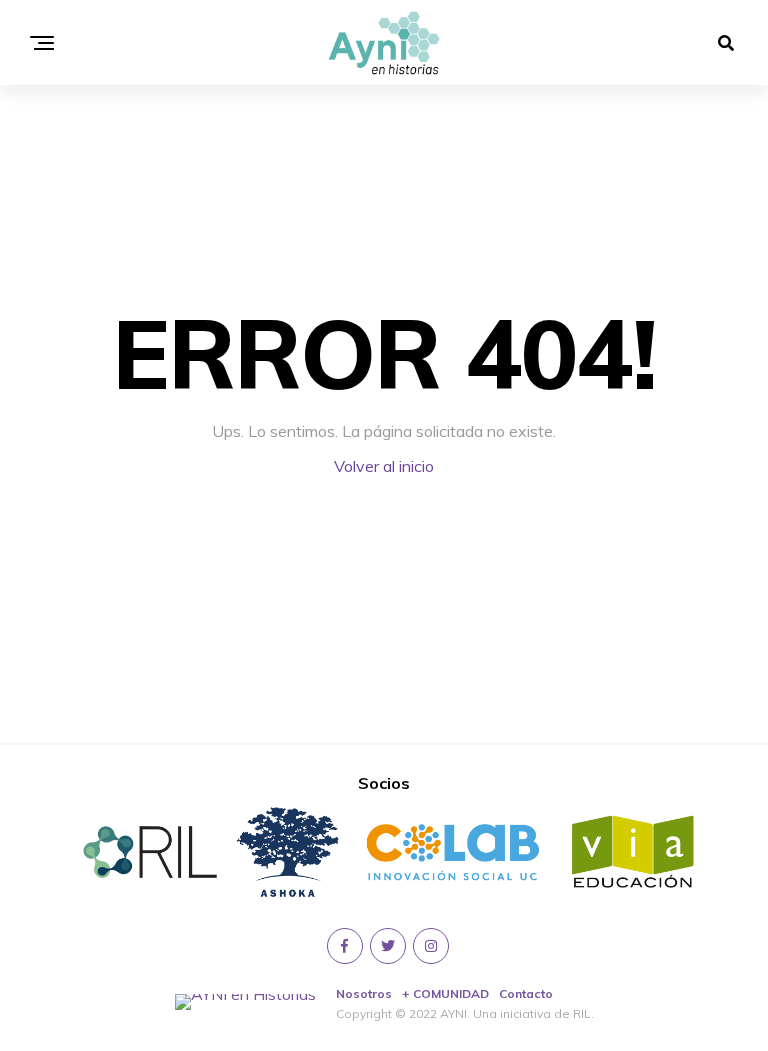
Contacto (526, 993)
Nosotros (364, 993)
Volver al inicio (384, 466)
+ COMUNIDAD (445, 993)
